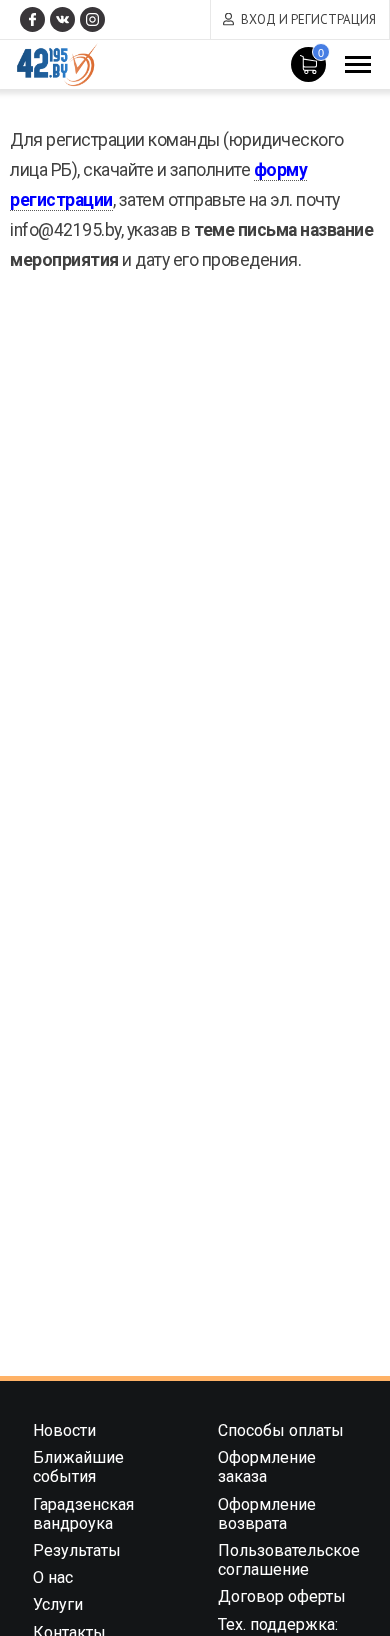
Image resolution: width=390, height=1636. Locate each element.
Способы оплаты (281, 1430)
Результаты (77, 1550)
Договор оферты (282, 1596)
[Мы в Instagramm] (92, 19)
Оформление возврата (267, 1514)
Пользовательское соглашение (289, 1560)
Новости (64, 1430)
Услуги (58, 1604)
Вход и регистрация (308, 19)
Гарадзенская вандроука (83, 1514)
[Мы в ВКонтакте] (62, 19)
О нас (53, 1577)
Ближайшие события (78, 1467)
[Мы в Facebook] (32, 19)
